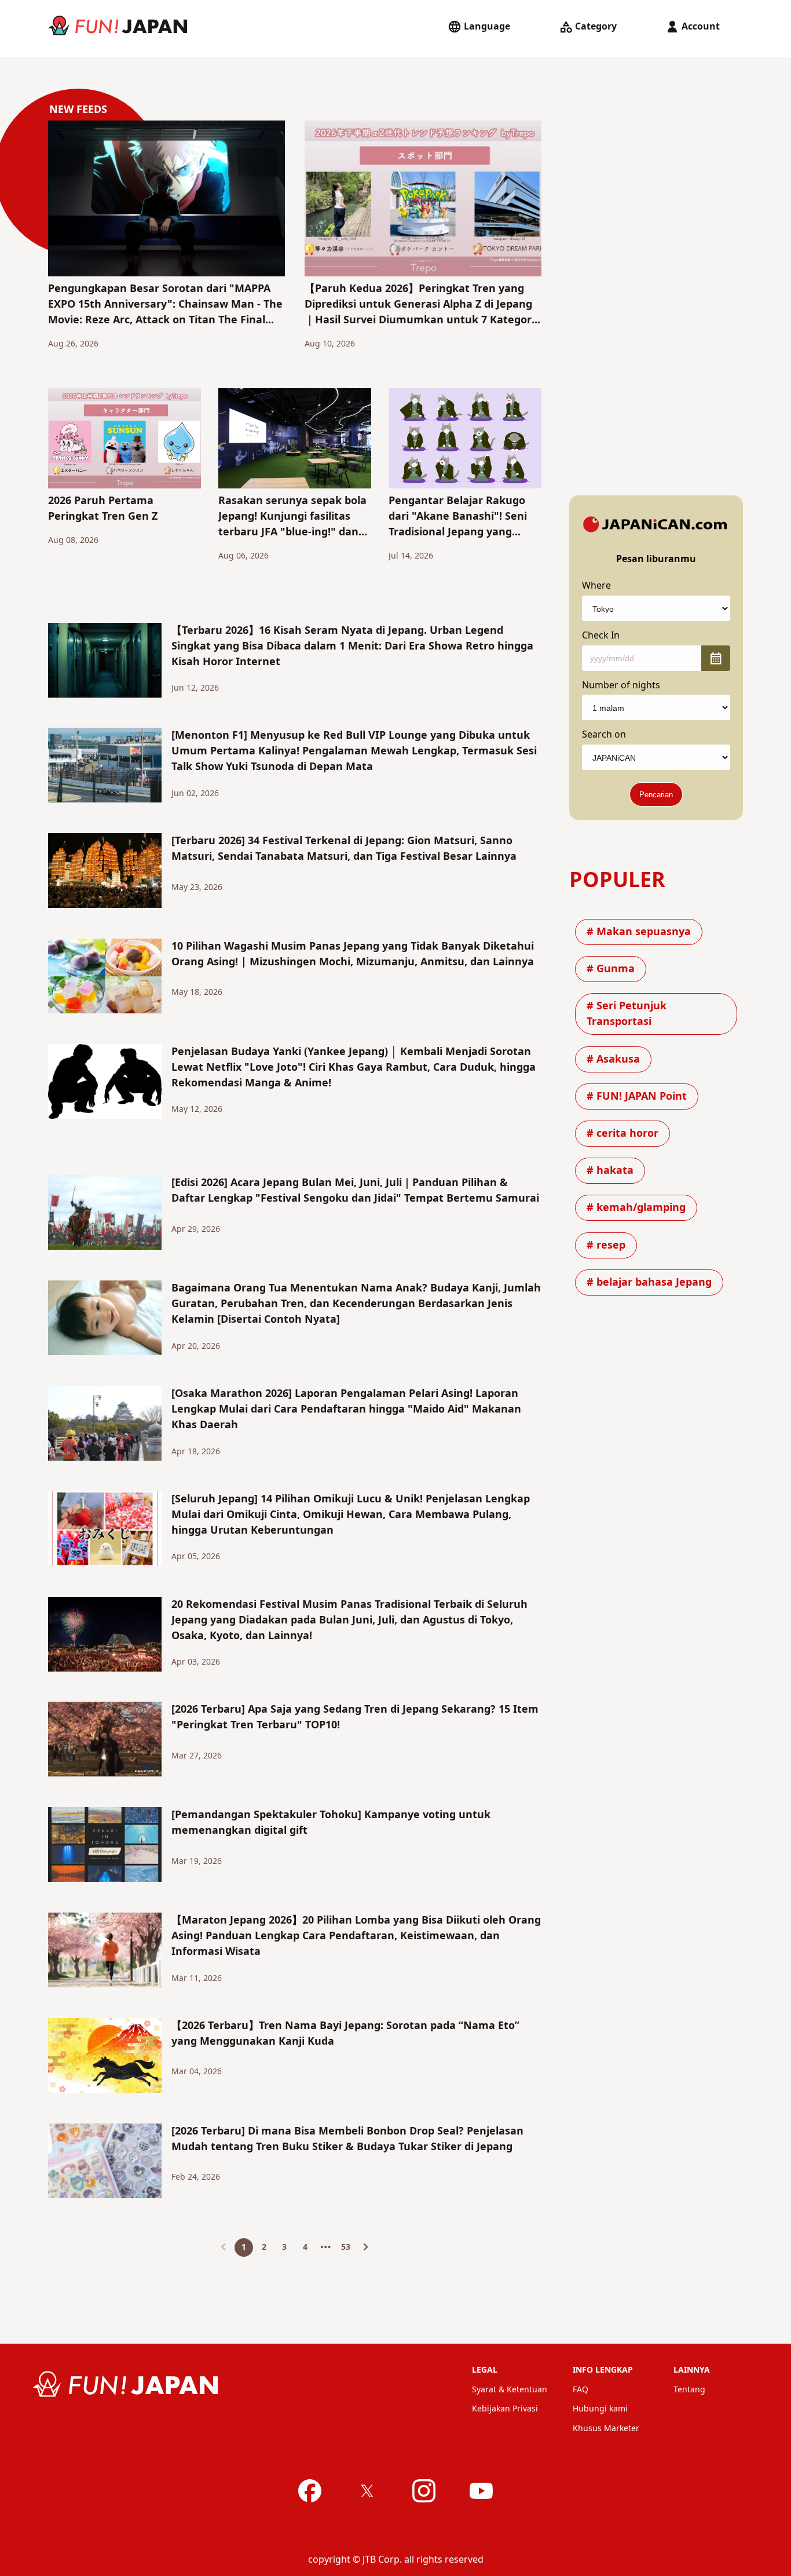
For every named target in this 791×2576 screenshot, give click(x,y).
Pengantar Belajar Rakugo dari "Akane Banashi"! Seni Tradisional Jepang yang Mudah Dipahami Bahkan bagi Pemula (458, 517)
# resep (606, 1245)
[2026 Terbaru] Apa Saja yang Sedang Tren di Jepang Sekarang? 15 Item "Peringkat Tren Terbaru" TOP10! (355, 1717)
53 (346, 2247)
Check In (601, 636)
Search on (604, 735)
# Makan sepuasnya (639, 932)
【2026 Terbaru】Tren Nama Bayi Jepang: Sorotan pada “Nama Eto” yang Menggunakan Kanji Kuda (345, 2034)
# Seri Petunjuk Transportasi (627, 1014)
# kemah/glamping (636, 1208)
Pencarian (656, 795)
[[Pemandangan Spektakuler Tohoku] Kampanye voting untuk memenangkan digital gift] (105, 1847)
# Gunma (611, 969)
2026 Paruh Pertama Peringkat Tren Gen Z (103, 509)
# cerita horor (622, 1134)
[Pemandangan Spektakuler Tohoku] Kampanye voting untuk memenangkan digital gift (331, 1823)
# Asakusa (613, 1059)
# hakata (610, 1171)
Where (596, 586)
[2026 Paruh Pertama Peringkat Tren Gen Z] (124, 441)
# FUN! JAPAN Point (637, 1097)
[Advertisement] (656, 294)
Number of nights (621, 685)
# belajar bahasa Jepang (649, 1282)
